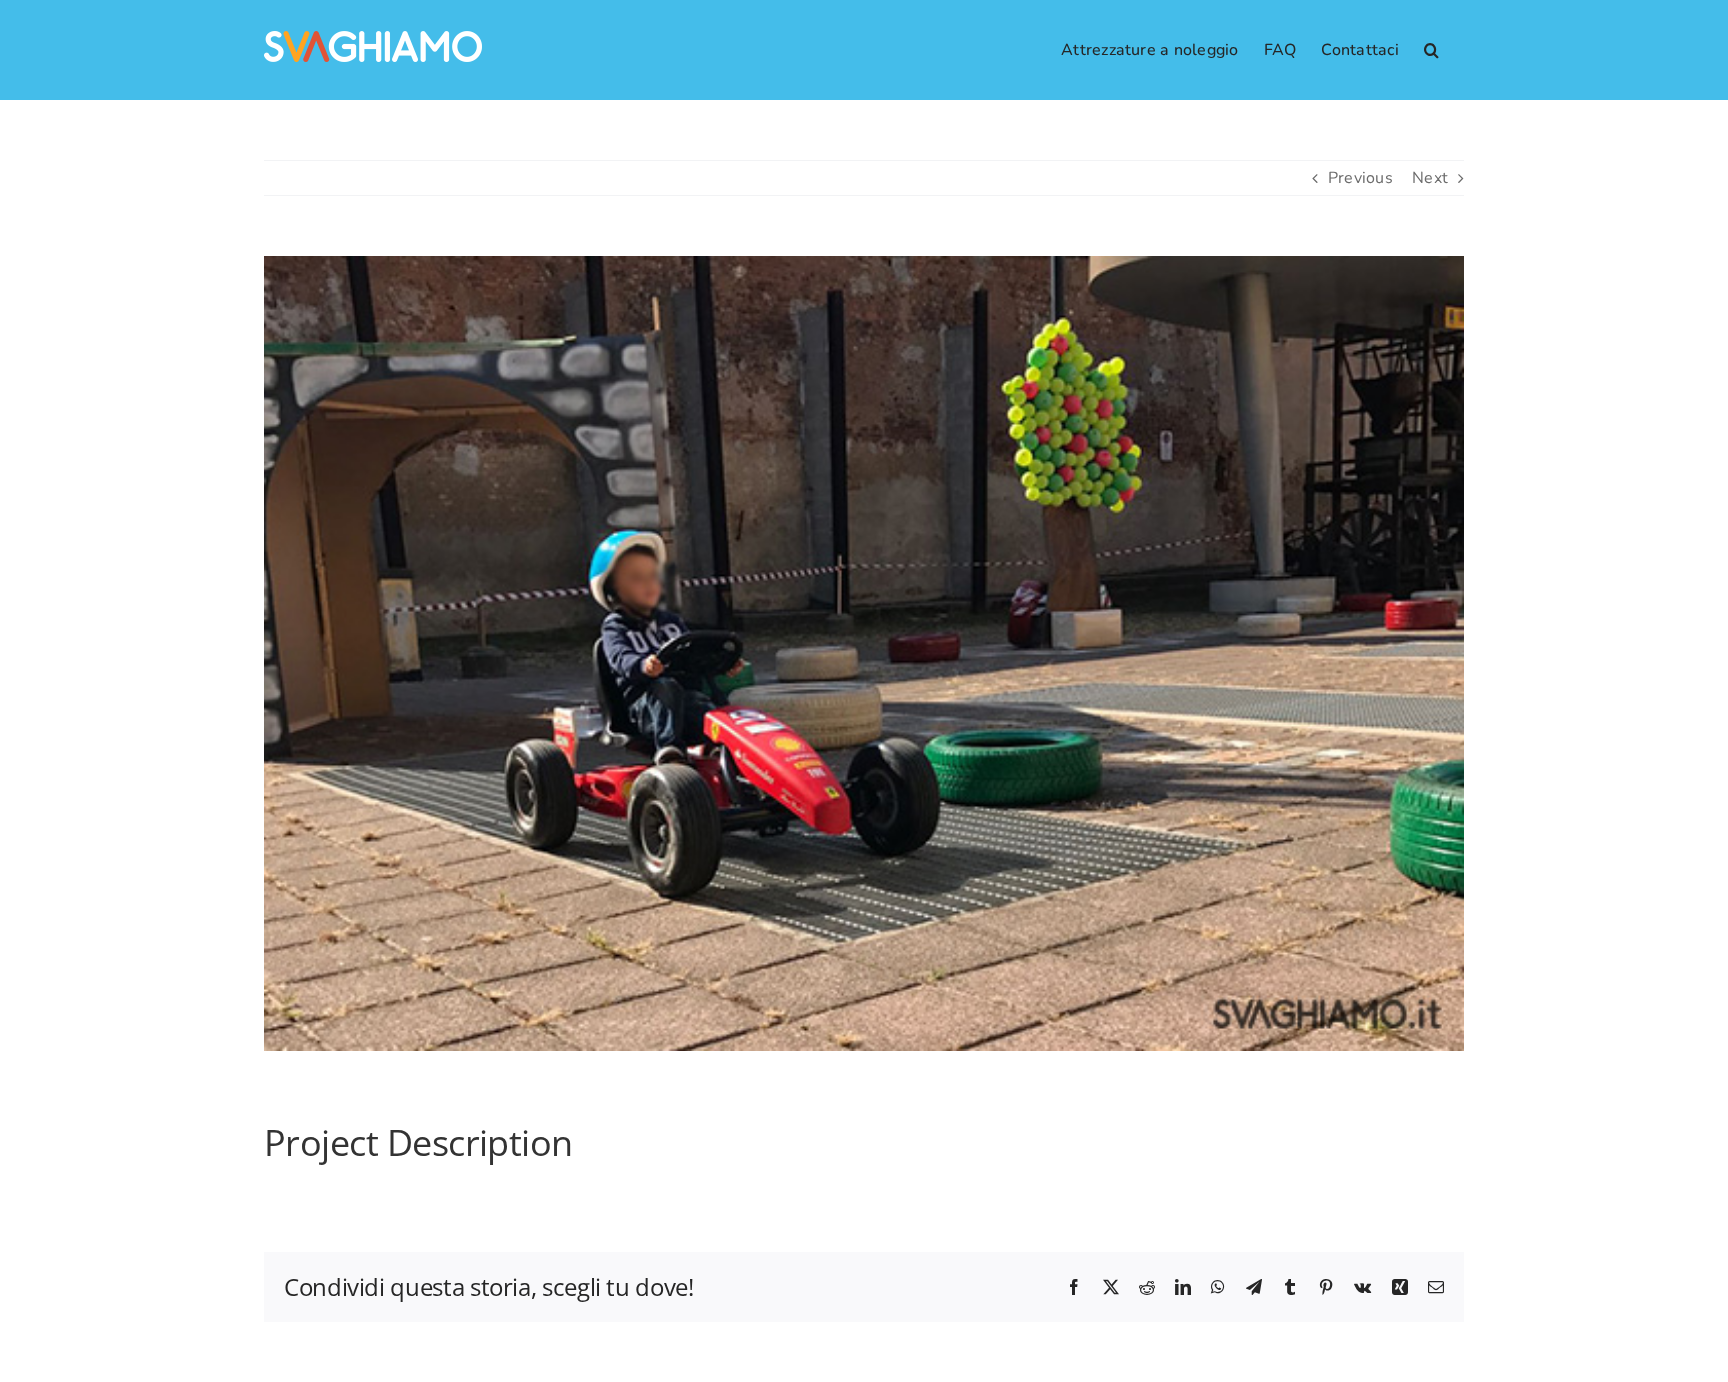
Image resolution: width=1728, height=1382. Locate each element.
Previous (1360, 178)
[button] (1431, 50)
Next (1430, 178)
